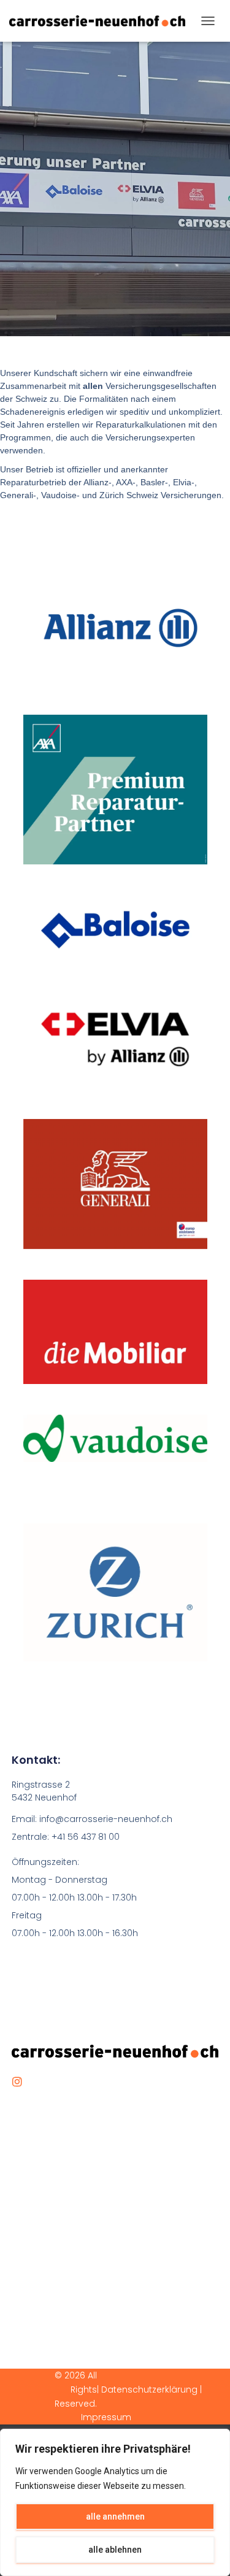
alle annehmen (115, 2516)
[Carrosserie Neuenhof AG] (102, 21)
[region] (115, 2502)
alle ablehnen (115, 2550)
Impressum (106, 2417)
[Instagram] (17, 2082)
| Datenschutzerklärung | (149, 2390)
